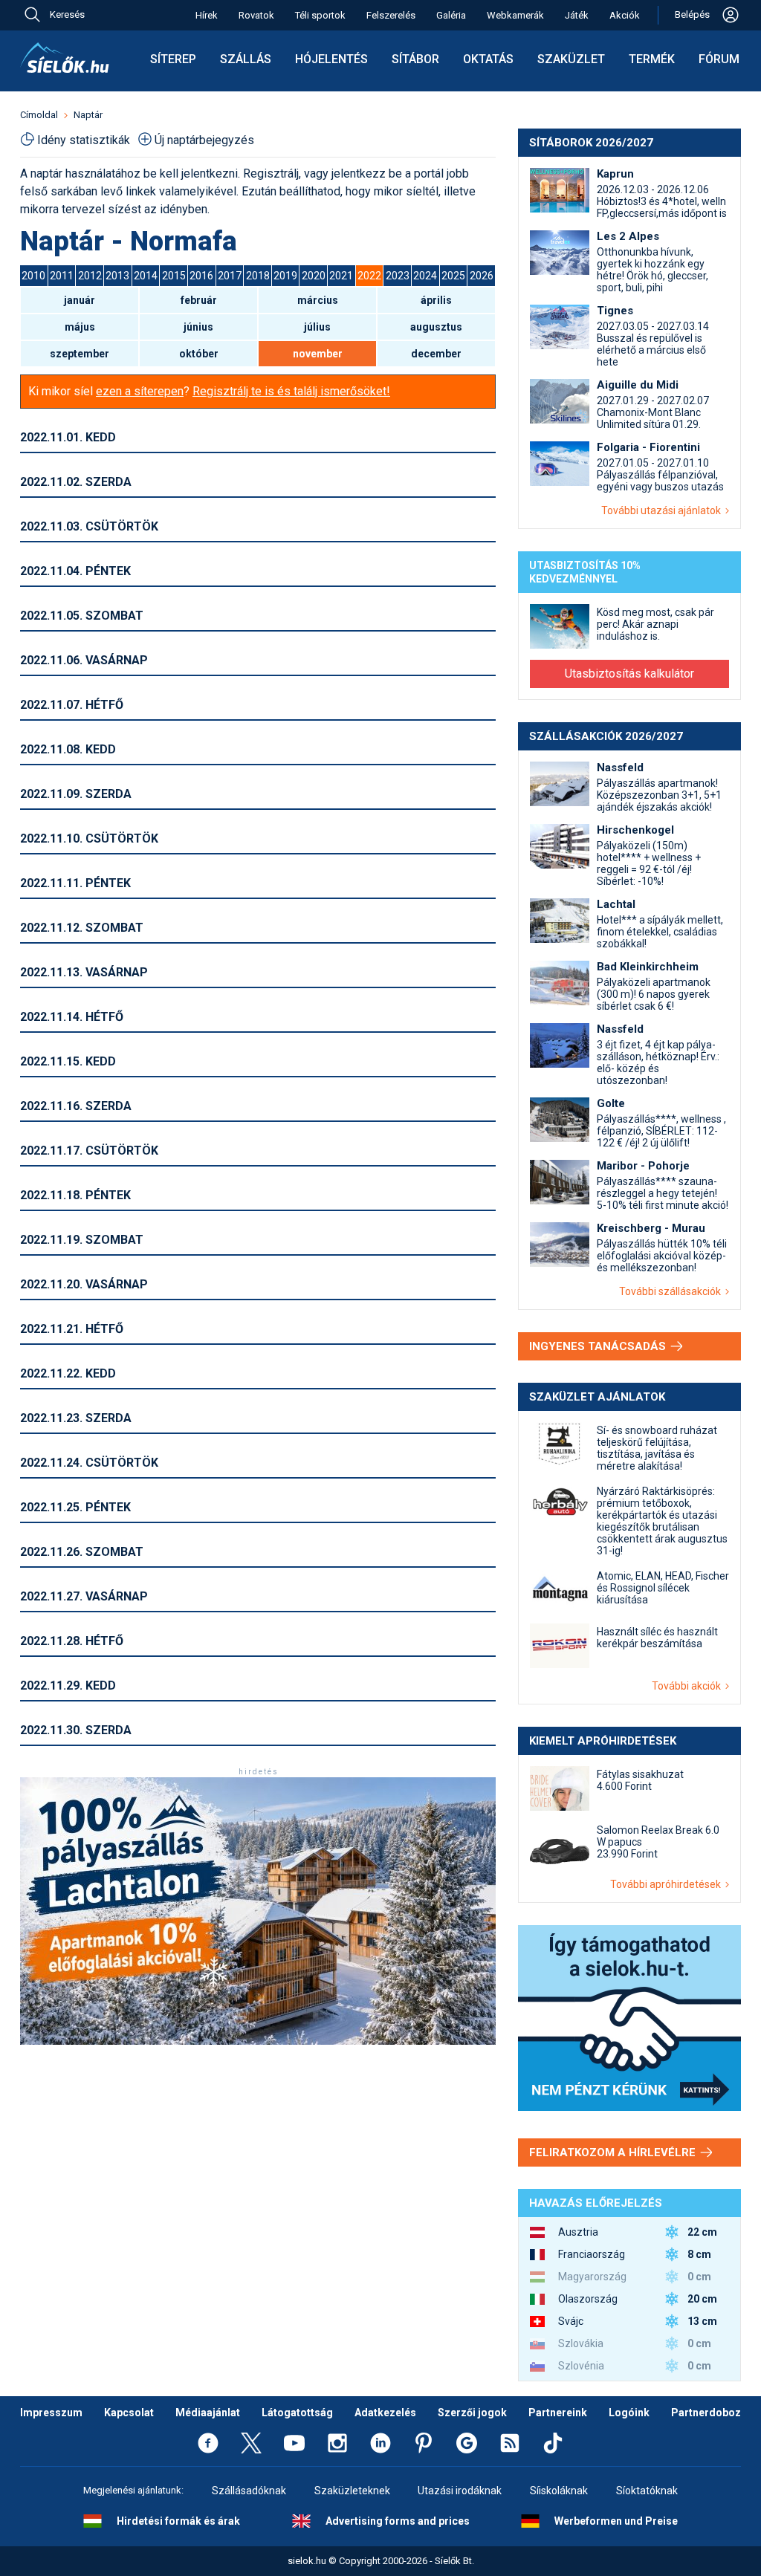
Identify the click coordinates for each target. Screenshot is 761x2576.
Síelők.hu (65, 58)
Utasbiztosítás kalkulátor (629, 674)
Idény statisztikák (84, 140)
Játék (577, 15)
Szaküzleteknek (352, 2491)
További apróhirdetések (668, 1884)
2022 (369, 276)
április (436, 300)
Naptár (88, 115)
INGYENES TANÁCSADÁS (599, 1346)
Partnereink (558, 2413)
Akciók (625, 15)
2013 (117, 276)
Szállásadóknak (249, 2491)
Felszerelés (391, 15)
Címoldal (39, 115)
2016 (201, 276)
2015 (174, 276)
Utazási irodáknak (460, 2491)
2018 (258, 276)
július (317, 327)
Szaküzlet (571, 59)
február (199, 300)
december (436, 354)
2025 (453, 276)
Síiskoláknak (559, 2491)
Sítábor (415, 59)
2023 (398, 276)
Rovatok (256, 15)
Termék (652, 59)
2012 (90, 276)
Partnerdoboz (706, 2413)
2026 (482, 276)
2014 (146, 276)
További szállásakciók (672, 1291)
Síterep (173, 59)
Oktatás (488, 59)
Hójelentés (331, 59)
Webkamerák (515, 15)
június (198, 327)
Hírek (207, 15)
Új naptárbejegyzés (204, 140)
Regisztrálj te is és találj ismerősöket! (291, 391)
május (80, 327)
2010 (33, 276)
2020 (314, 276)
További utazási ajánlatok (663, 510)
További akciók (689, 1686)
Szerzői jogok (472, 2413)
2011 (62, 276)
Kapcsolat (129, 2413)
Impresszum (51, 2413)
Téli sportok (320, 15)
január (80, 300)
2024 (425, 276)
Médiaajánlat (208, 2413)
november (318, 354)
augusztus (436, 327)
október (199, 354)
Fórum (719, 59)
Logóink (629, 2413)
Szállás (246, 59)
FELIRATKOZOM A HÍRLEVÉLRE (614, 2152)
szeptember (80, 354)
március (318, 300)
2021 (341, 276)
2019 (285, 276)
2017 (230, 276)
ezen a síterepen (140, 391)
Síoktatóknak (647, 2491)
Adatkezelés (385, 2413)
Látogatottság (297, 2413)
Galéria (451, 15)
